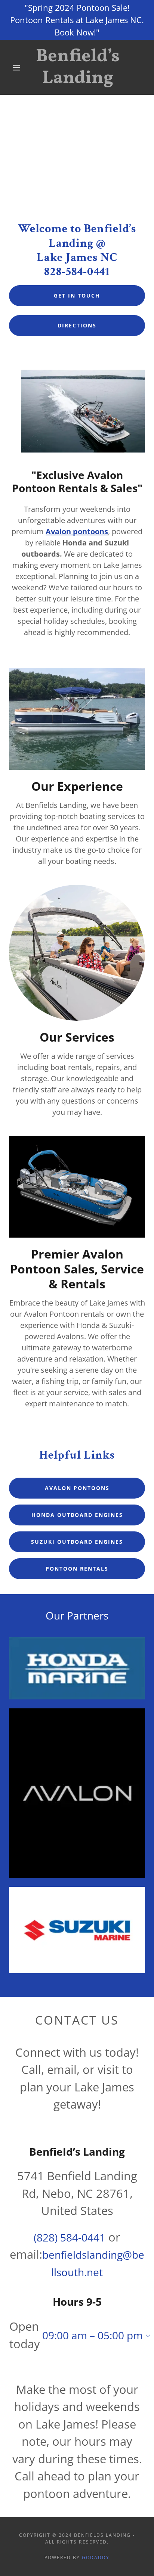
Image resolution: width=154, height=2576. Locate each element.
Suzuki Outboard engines (77, 1542)
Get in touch (77, 295)
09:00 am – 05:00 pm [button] (93, 2335)
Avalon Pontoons (77, 1488)
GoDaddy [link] (96, 2558)
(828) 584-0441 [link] (70, 2237)
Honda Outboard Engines (77, 1515)
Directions (77, 325)
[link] (78, 67)
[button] (16, 68)
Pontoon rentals (77, 1569)
